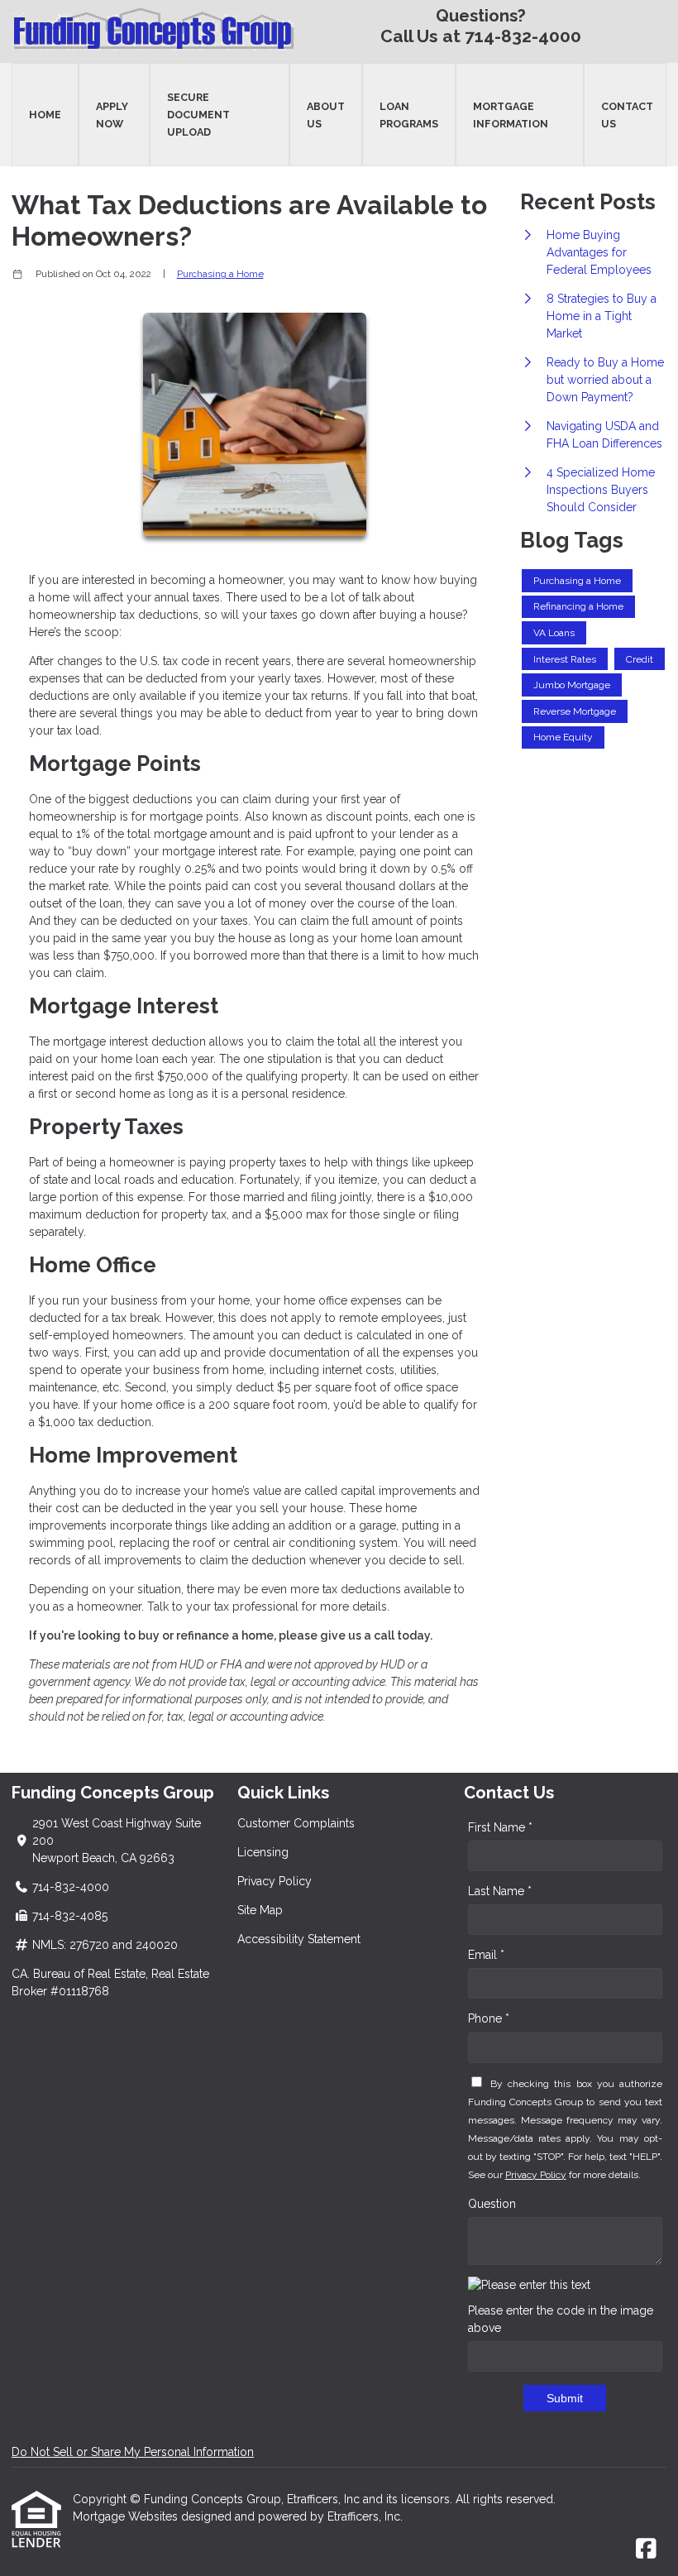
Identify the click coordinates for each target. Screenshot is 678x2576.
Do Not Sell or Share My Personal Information (133, 2452)
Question (492, 2204)
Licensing (263, 1852)
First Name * (500, 1827)
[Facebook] (646, 2550)
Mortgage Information (511, 115)
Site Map (260, 1910)
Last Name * (500, 1891)
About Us (326, 115)
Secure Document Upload (198, 115)
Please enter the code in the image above (561, 2319)
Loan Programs (409, 115)
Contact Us (627, 115)
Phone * (489, 2018)
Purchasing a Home (220, 274)
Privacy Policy (275, 1881)
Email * (486, 1955)
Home (45, 115)
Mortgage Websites (127, 2516)
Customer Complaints (296, 1823)
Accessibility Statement (299, 1939)
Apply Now (112, 115)
